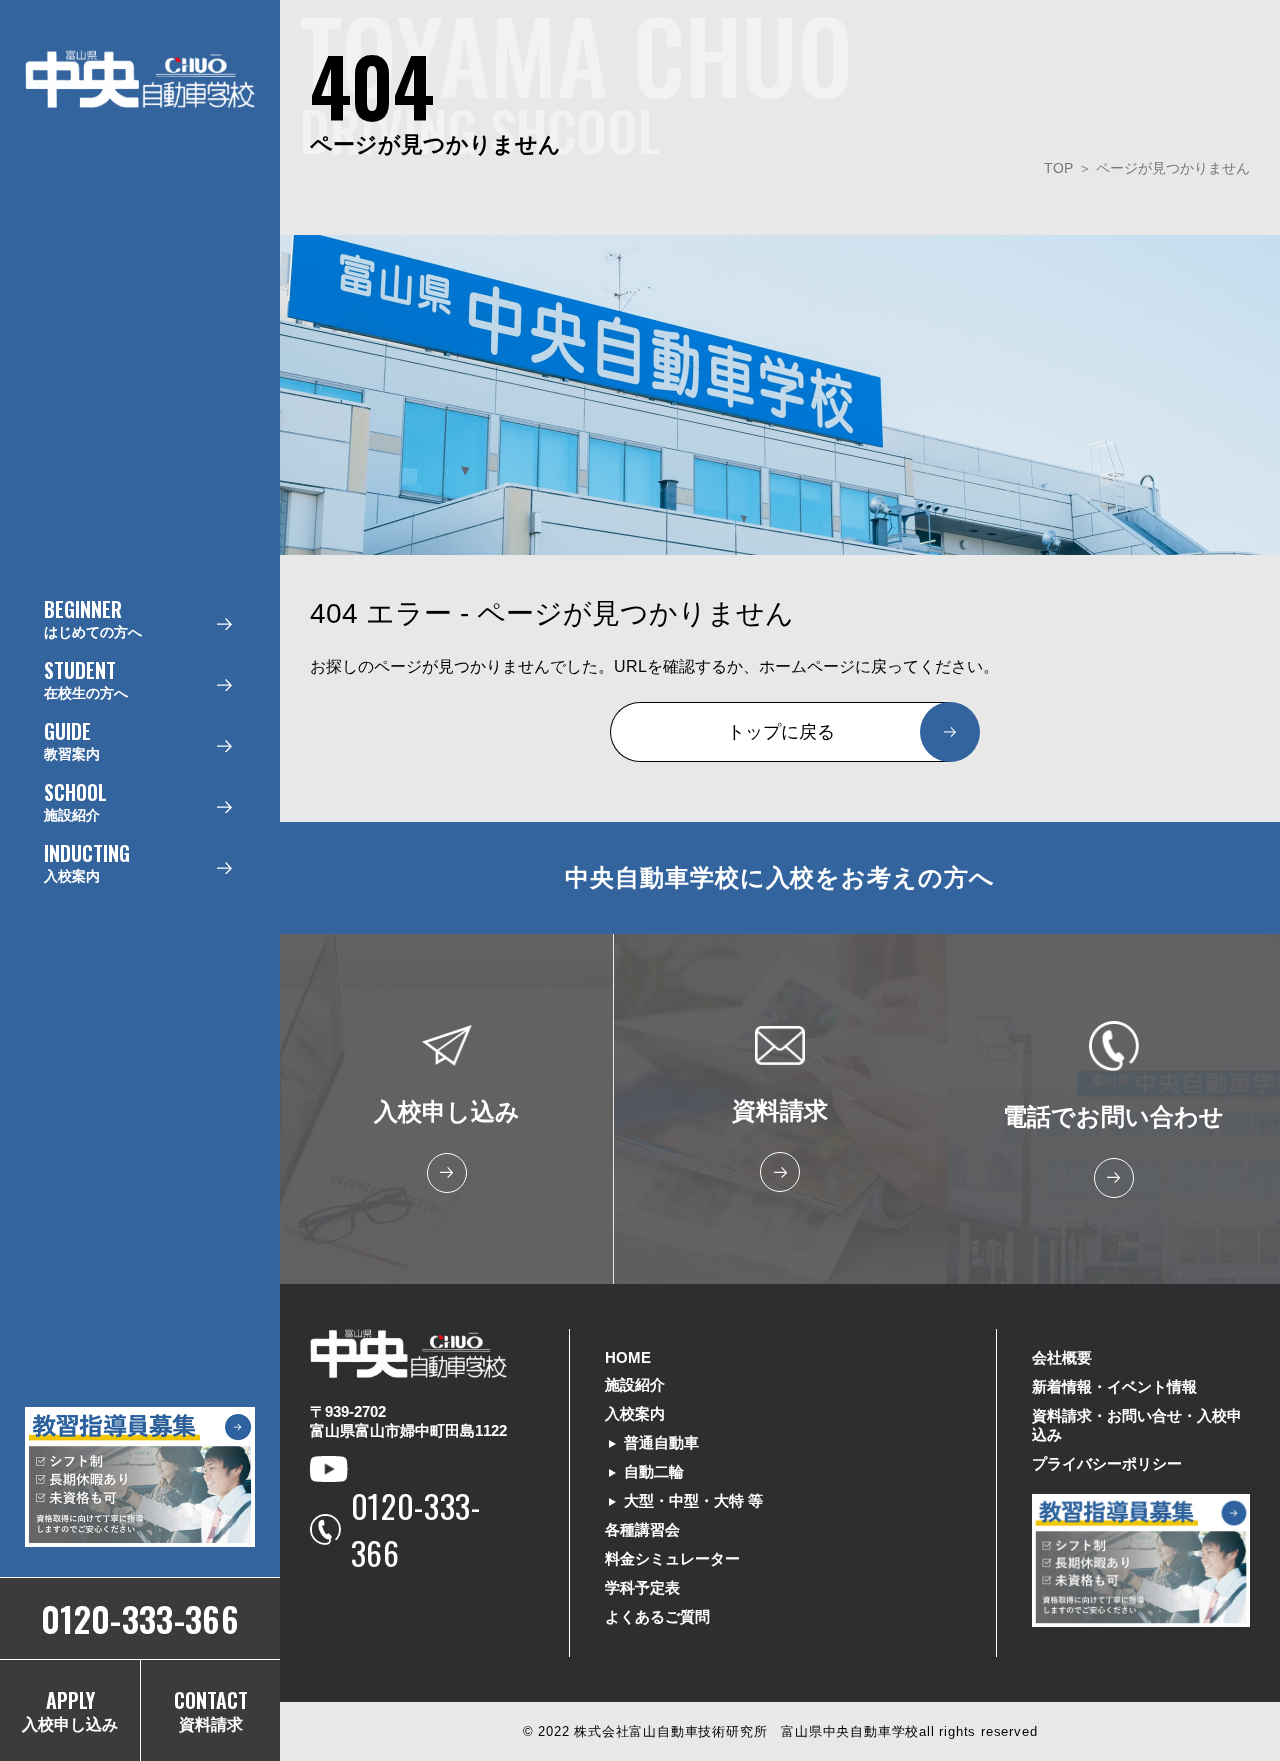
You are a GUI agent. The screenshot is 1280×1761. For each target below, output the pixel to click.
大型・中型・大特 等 (693, 1500)
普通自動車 (661, 1442)
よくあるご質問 (657, 1616)
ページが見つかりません (1173, 168)
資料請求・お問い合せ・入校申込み (1137, 1425)
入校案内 (635, 1413)
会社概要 (1062, 1357)
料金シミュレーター (672, 1558)
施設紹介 (635, 1384)
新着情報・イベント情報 (1114, 1386)
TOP (1058, 168)
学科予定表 (642, 1587)
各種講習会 (642, 1529)
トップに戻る (781, 732)
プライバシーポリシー (1107, 1463)
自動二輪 (654, 1471)
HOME (628, 1357)
